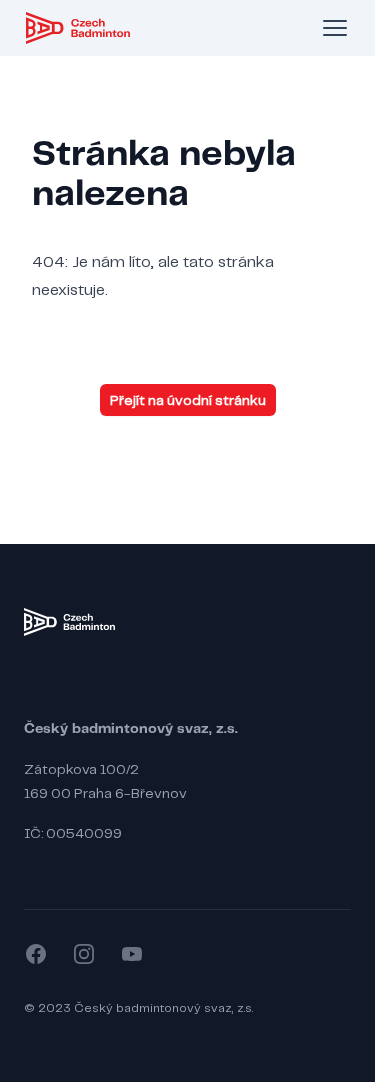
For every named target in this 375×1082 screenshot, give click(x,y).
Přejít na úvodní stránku (188, 400)
